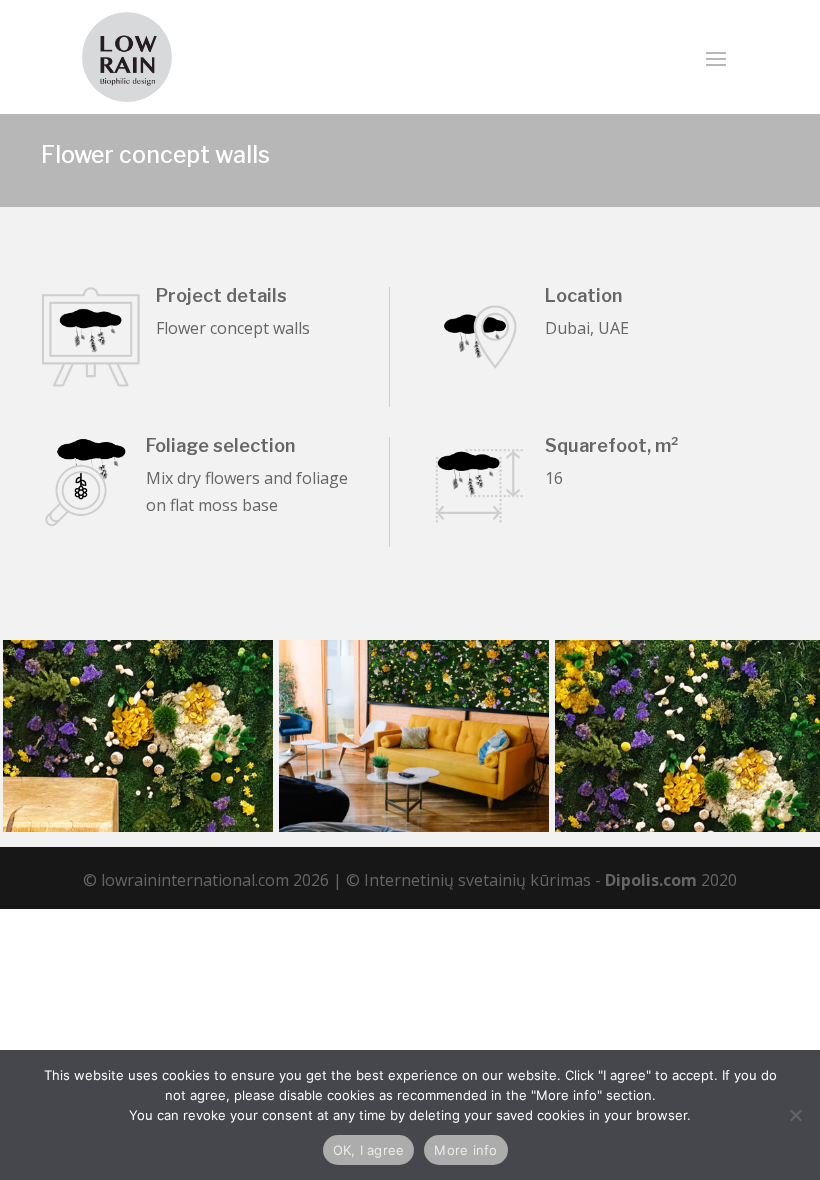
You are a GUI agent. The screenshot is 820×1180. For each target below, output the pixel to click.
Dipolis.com (651, 880)
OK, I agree (369, 1150)
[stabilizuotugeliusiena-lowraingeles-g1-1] (414, 832)
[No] (795, 1115)
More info (465, 1150)
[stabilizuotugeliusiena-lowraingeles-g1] (138, 832)
